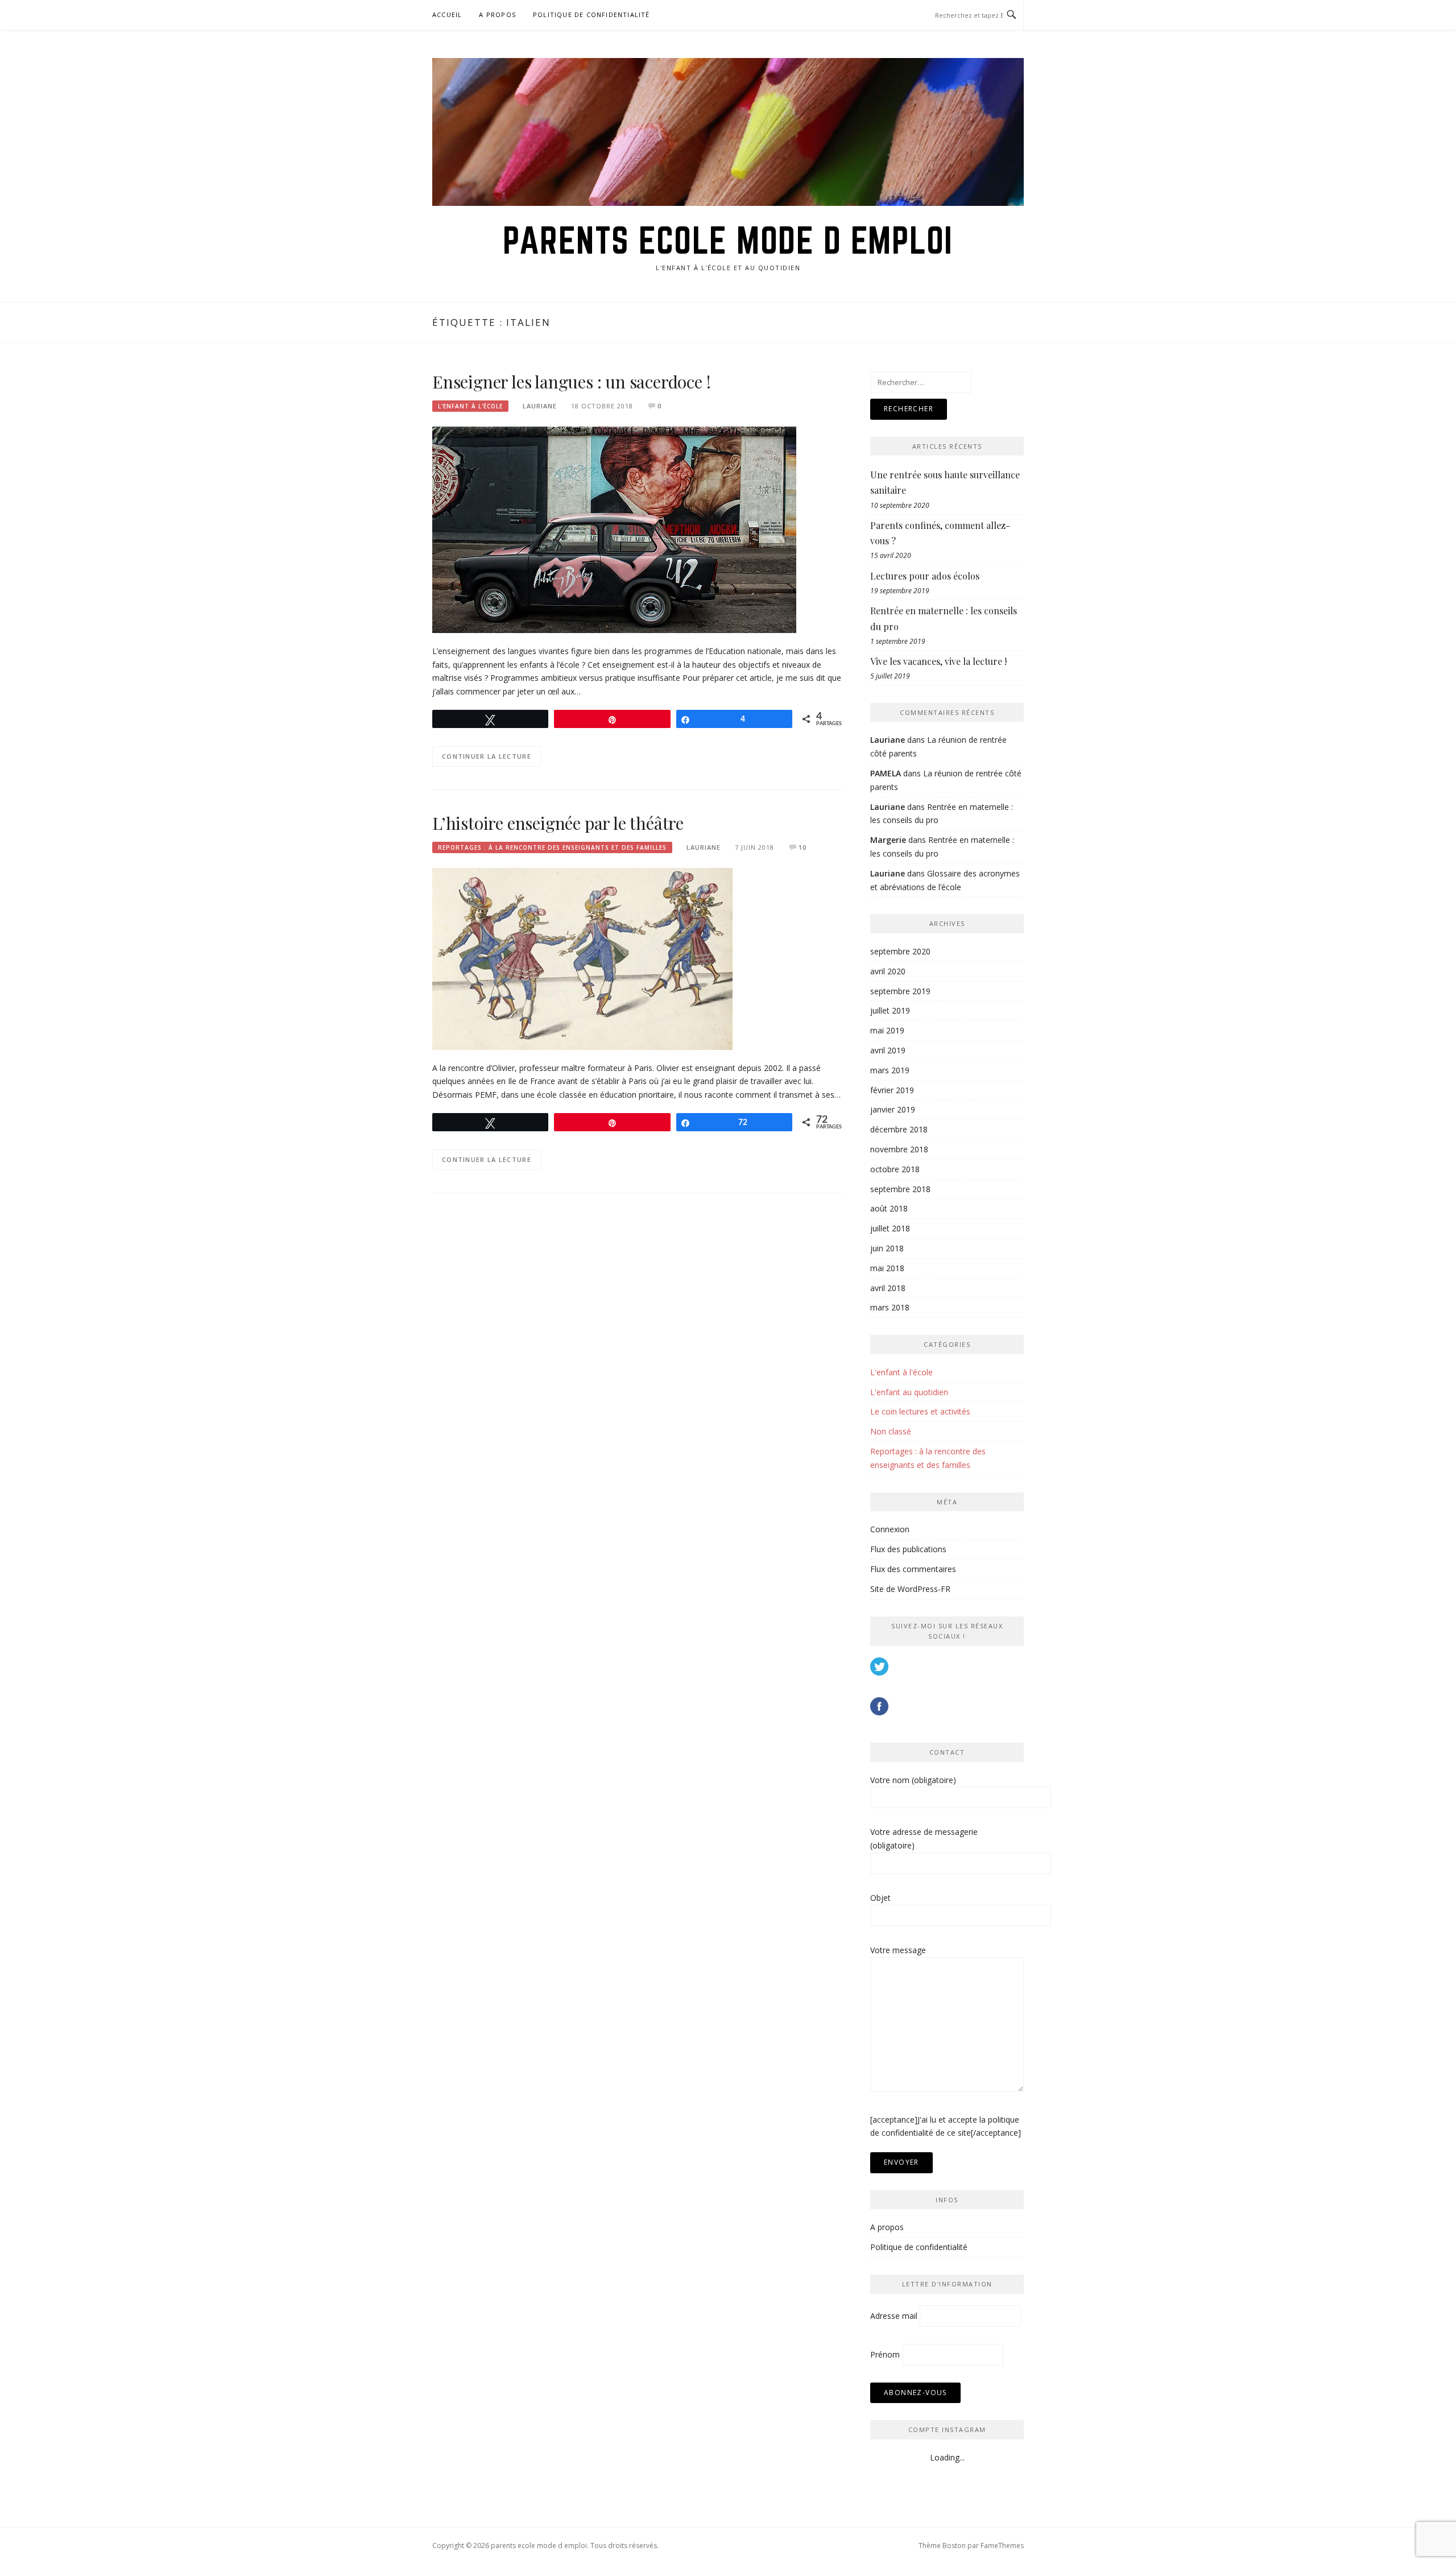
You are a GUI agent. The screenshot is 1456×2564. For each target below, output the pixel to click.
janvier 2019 (893, 1109)
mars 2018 (890, 1307)
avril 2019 (888, 1050)
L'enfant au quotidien (909, 1392)
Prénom (885, 2354)
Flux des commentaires (913, 1569)
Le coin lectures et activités (920, 1411)
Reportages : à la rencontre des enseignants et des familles (552, 847)
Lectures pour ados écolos (925, 576)
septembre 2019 (900, 991)
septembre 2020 (900, 951)
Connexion (890, 1529)
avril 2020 (888, 971)
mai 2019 (887, 1030)
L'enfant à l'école (470, 406)
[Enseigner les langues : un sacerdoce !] (614, 529)
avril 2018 (888, 1288)
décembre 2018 (899, 1129)
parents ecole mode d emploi (728, 240)
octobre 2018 (895, 1169)
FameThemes (1002, 2546)
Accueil (447, 15)
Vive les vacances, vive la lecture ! (938, 661)
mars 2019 (890, 1070)
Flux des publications (908, 1549)
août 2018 (889, 1208)
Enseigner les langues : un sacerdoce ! (571, 382)
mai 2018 (887, 1268)
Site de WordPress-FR (910, 1589)
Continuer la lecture (487, 756)
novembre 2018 (899, 1149)
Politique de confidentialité (591, 15)
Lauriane (540, 406)
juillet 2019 (890, 1010)
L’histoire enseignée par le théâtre (558, 823)
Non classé (891, 1431)
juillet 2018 (890, 1228)
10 (803, 847)
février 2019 (892, 1090)
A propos (497, 15)
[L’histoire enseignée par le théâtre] (582, 958)
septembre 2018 (900, 1189)
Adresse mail (894, 2316)
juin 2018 (887, 1248)
